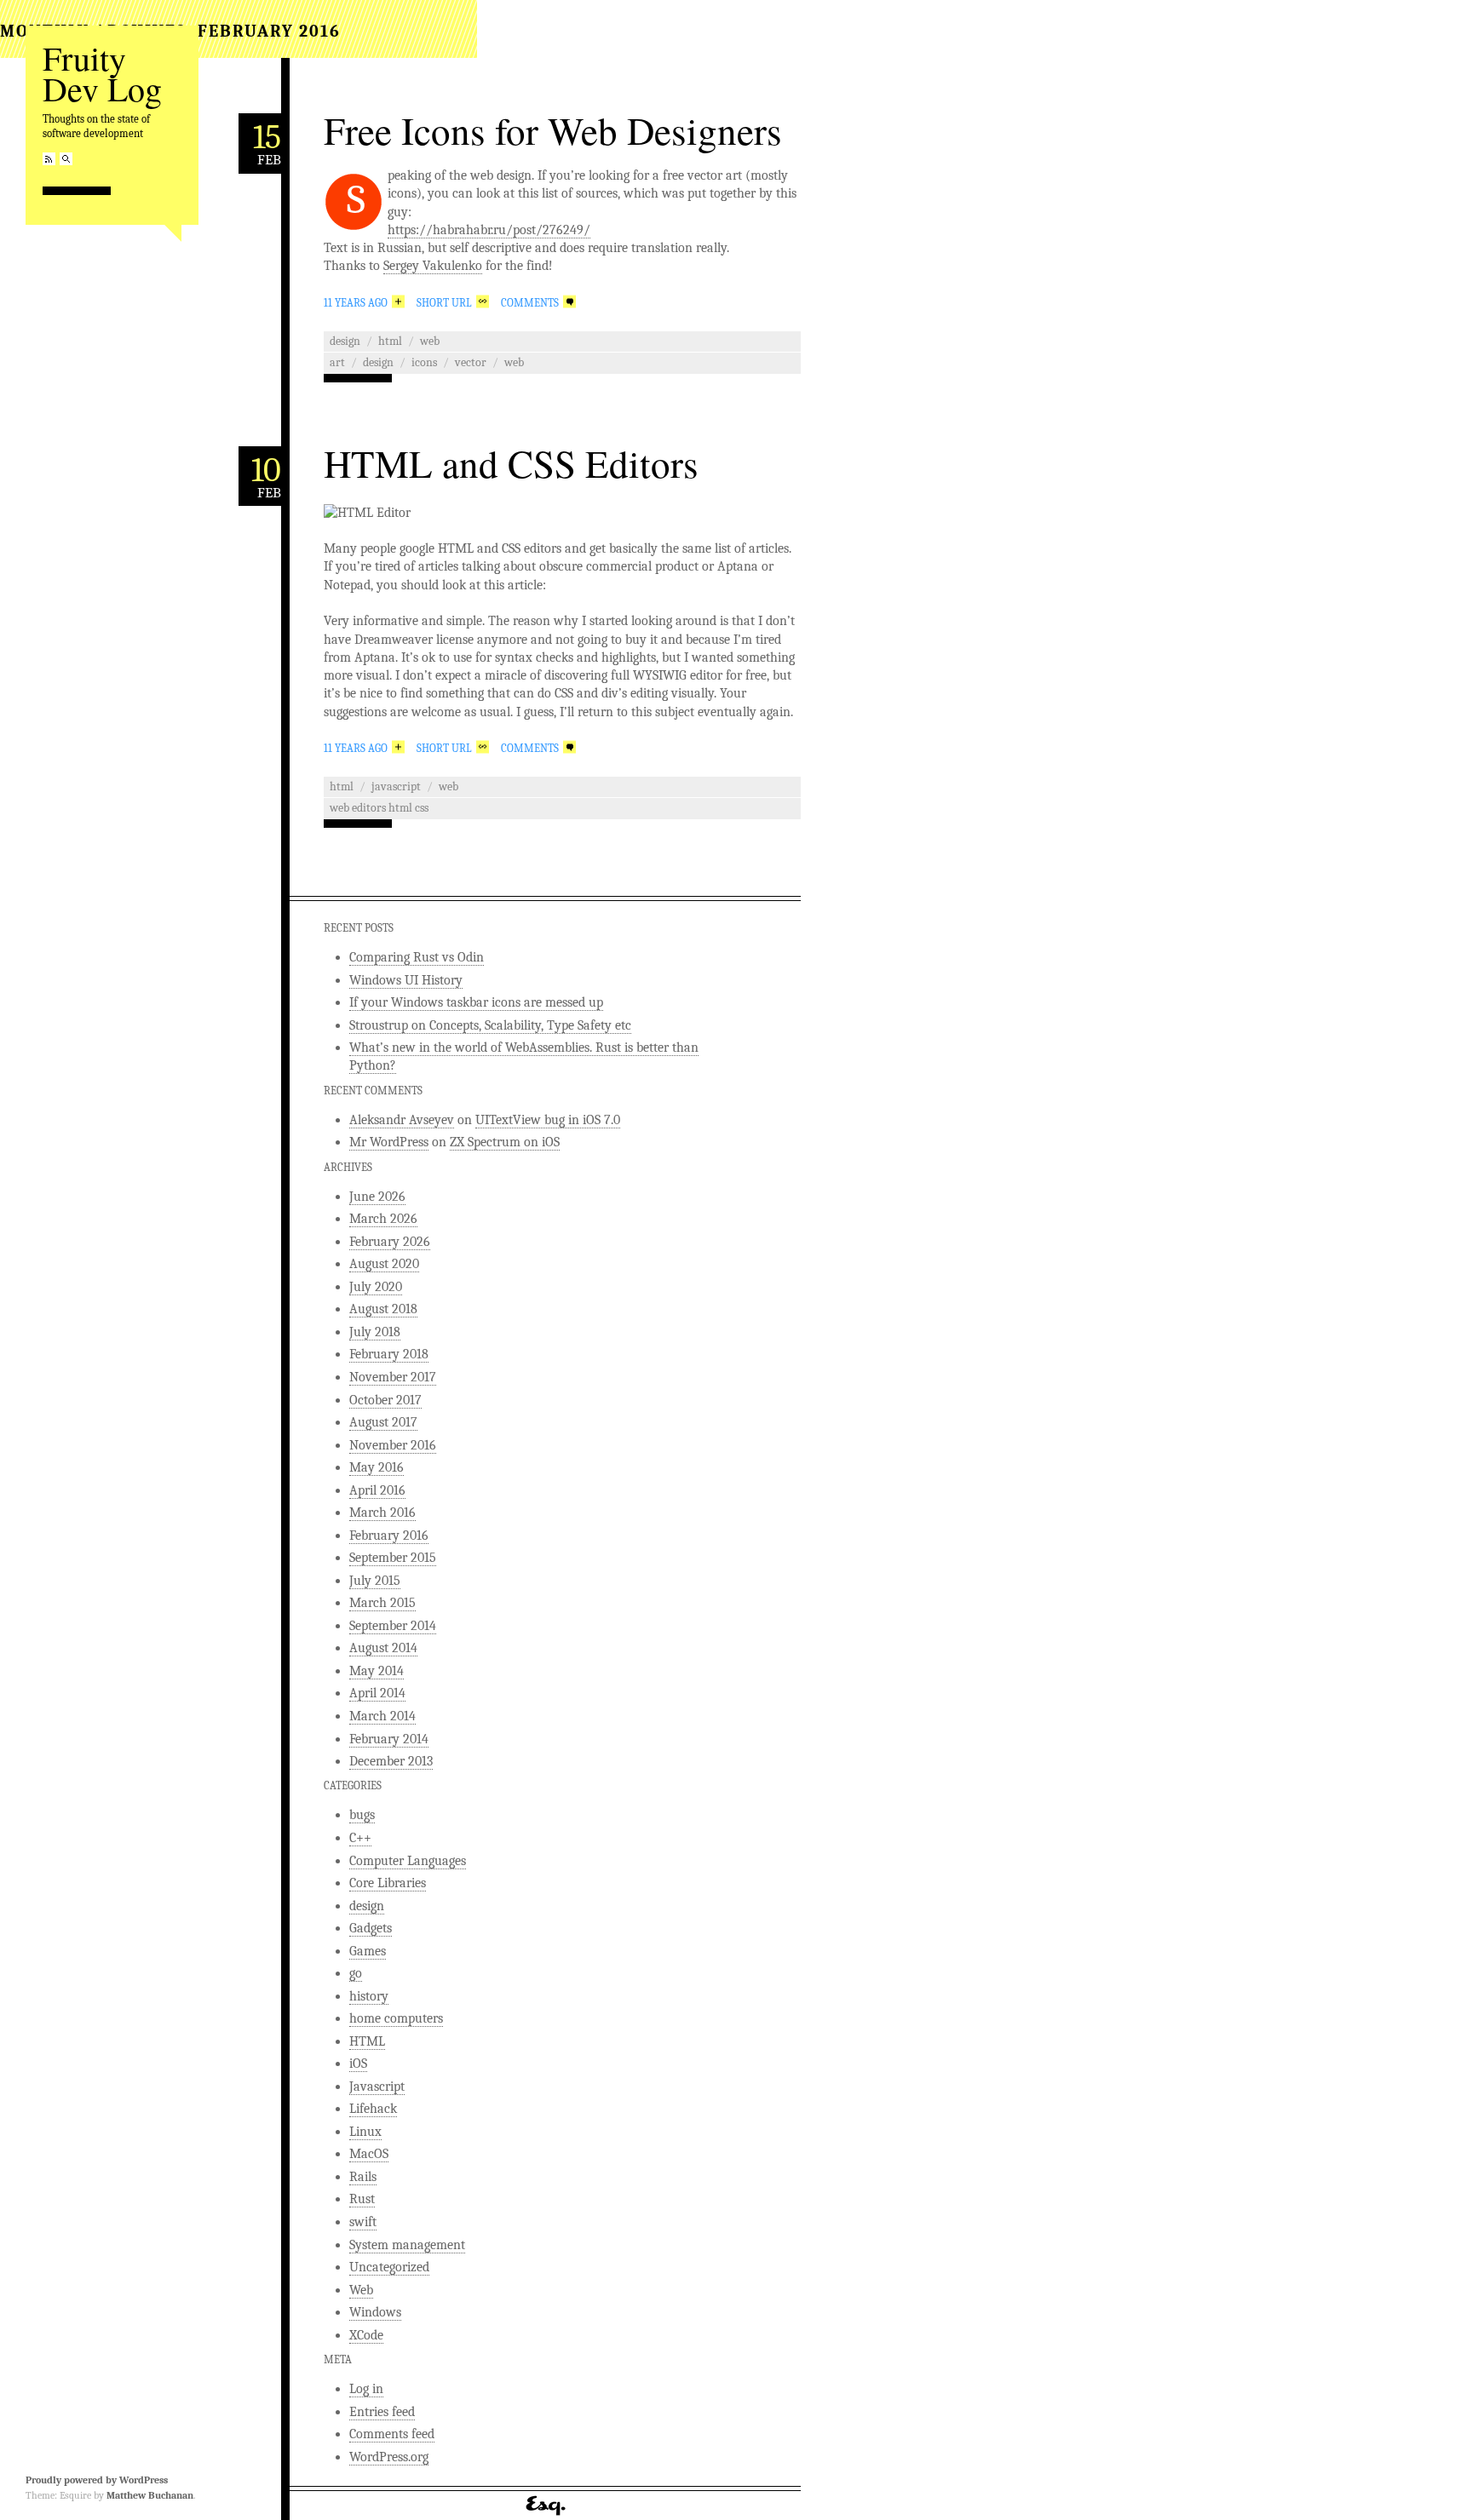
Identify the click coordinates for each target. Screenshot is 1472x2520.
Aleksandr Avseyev (402, 1120)
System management (407, 2245)
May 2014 (377, 1671)
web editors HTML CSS (379, 808)
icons (424, 362)
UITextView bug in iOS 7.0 (548, 1120)
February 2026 (390, 1242)
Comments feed (392, 2434)
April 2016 (377, 1490)
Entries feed (382, 2412)
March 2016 (382, 1513)
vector (471, 362)
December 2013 (391, 1761)
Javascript (396, 786)
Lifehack (373, 2109)
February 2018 (389, 1354)
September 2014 (393, 1626)
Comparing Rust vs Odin (417, 957)
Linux (365, 2132)
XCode (366, 2335)
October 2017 (385, 1400)
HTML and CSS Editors (511, 463)
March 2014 (382, 1716)
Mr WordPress (389, 1142)
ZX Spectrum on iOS (505, 1142)
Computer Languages (408, 1861)
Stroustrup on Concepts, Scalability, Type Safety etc (490, 1025)
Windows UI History (406, 980)
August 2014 (383, 1648)
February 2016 (389, 1536)
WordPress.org (389, 2457)
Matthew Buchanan (150, 2495)
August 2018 (383, 1309)
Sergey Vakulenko (433, 266)
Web (430, 341)
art (337, 362)
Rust (362, 2199)
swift (363, 2222)
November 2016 (393, 1445)
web (514, 362)
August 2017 (383, 1422)
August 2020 (384, 1264)
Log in (366, 2389)
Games (368, 1951)
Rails (363, 2177)
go (356, 1973)
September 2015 (393, 1558)
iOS (358, 2064)
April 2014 (377, 1693)
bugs (362, 1815)
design (345, 341)
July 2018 (375, 1332)
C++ (360, 1838)
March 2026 (383, 1219)
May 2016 (377, 1467)
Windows (375, 2312)
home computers (396, 2018)
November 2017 (393, 1377)
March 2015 (382, 1603)
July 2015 (375, 1581)
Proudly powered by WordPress (97, 2480)
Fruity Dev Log (102, 73)
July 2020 (376, 1287)
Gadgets (371, 1928)
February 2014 (389, 1739)
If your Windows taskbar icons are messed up (476, 1002)
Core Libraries (388, 1883)
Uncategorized (389, 2267)
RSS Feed (49, 159)
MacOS (369, 2154)
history (369, 1996)
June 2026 (377, 1197)
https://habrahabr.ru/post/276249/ (489, 230)
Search (66, 159)
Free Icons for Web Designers (553, 130)
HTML (390, 341)
